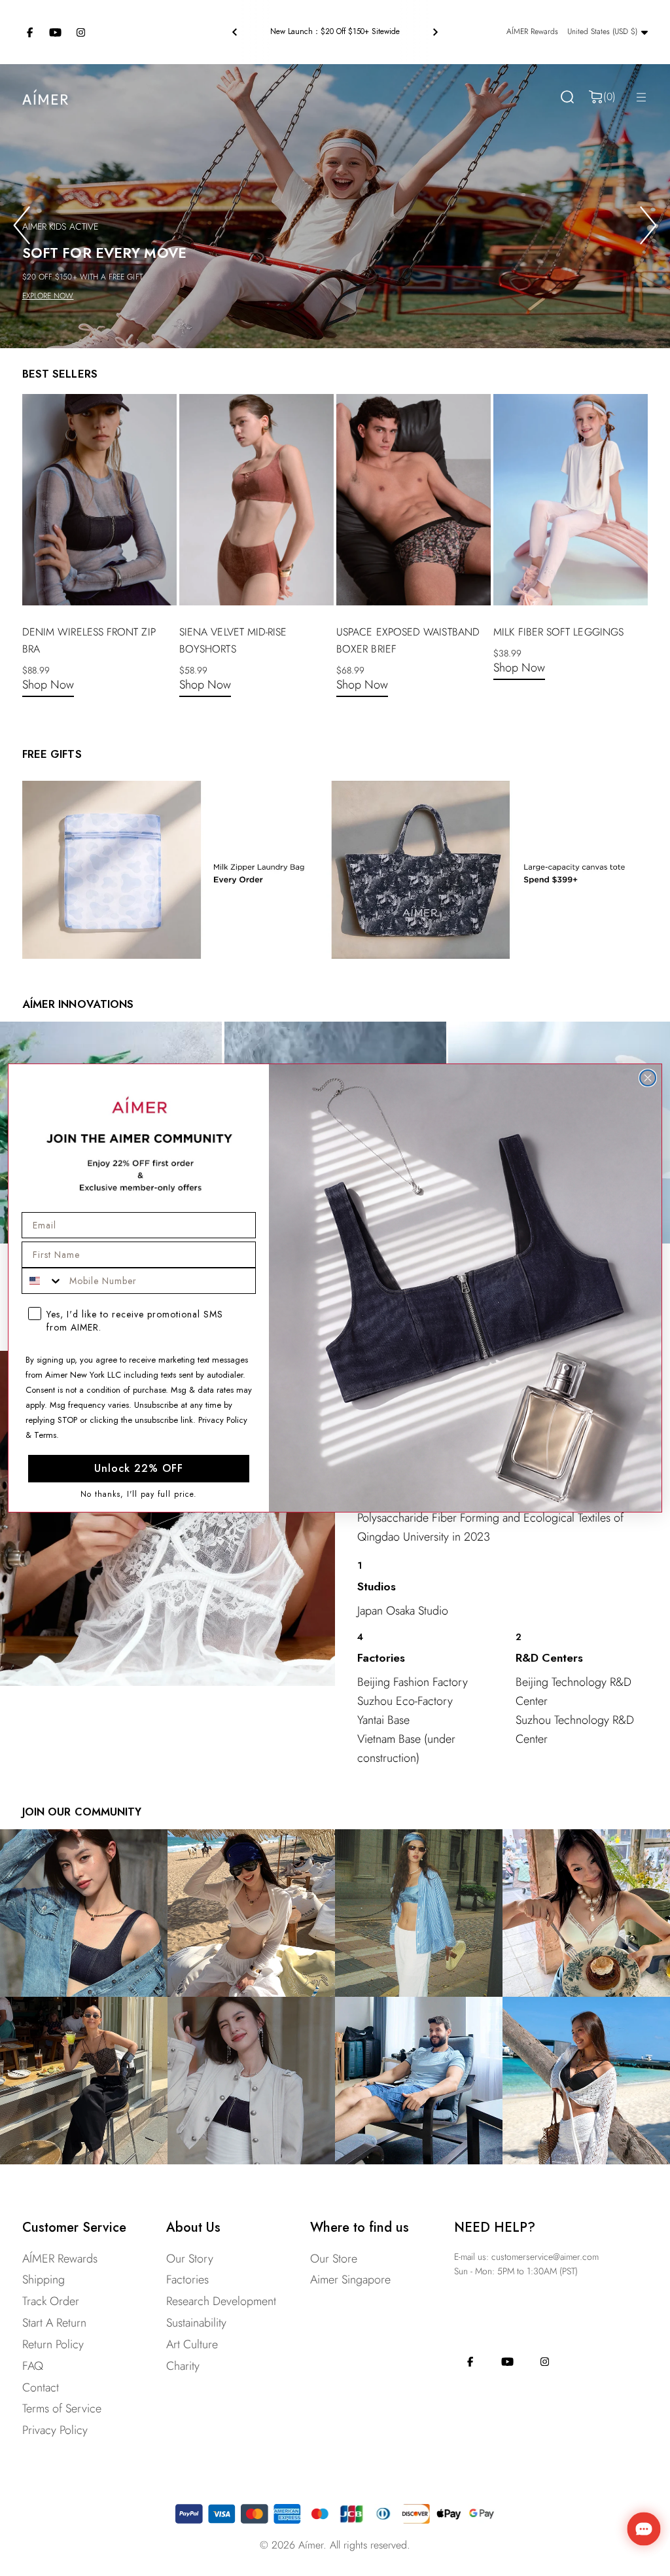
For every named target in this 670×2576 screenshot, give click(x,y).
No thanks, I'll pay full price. (139, 1494)
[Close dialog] (648, 1078)
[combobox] (43, 1281)
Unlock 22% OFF (139, 1468)
